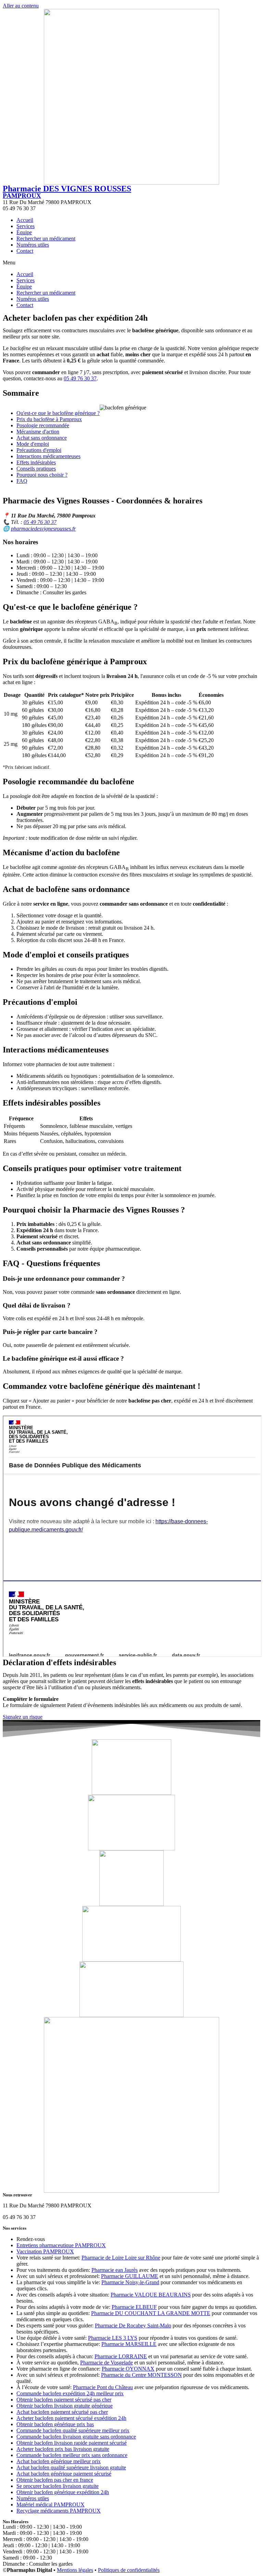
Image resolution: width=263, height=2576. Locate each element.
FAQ (22, 481)
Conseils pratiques (36, 469)
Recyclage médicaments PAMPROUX (59, 2511)
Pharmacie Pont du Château (103, 2387)
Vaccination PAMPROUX (45, 2251)
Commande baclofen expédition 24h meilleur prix (70, 2393)
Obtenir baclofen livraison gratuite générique (65, 2406)
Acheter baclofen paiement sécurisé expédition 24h (71, 2418)
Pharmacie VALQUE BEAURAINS (151, 2295)
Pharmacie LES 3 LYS (113, 2338)
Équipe (24, 232)
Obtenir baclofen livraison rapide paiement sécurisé (72, 2443)
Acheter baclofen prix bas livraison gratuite (63, 2449)
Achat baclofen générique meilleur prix (59, 2461)
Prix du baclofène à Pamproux (49, 419)
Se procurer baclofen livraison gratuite (58, 2486)
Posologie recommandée (43, 425)
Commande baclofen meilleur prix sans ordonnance (72, 2455)
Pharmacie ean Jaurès (115, 2270)
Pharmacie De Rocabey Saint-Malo (133, 2325)
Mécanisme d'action (38, 432)
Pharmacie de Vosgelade (107, 2363)
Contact (25, 251)
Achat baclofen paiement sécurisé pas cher (62, 2412)
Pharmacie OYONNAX (128, 2369)
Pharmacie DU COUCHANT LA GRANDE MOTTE (151, 2313)
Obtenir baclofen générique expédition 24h (63, 2492)
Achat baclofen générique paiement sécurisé (64, 2474)
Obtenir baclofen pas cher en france (55, 2480)
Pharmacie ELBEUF (134, 2307)
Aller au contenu (21, 6)
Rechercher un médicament (46, 238)
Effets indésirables (36, 462)
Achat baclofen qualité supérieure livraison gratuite (71, 2467)
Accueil (25, 220)
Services (26, 226)
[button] (131, 263)
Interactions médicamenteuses (48, 456)
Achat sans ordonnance (42, 438)
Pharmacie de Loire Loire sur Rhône (121, 2258)
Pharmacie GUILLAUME (130, 2276)
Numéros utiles (33, 245)
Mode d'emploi (33, 444)
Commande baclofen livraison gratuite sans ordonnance (76, 2437)
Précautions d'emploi (39, 450)
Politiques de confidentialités (129, 2570)
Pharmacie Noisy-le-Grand (130, 2282)
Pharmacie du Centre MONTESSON (141, 2375)
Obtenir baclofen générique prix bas (55, 2424)
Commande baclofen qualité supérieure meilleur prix (73, 2430)
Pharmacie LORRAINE (121, 2356)
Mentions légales (75, 2570)
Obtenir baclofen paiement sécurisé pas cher (64, 2400)
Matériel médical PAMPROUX (51, 2505)
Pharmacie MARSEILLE (129, 2344)
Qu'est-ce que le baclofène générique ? (58, 413)
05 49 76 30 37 (80, 378)
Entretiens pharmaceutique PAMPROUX (61, 2245)
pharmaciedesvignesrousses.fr (43, 529)
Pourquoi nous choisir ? (42, 475)
